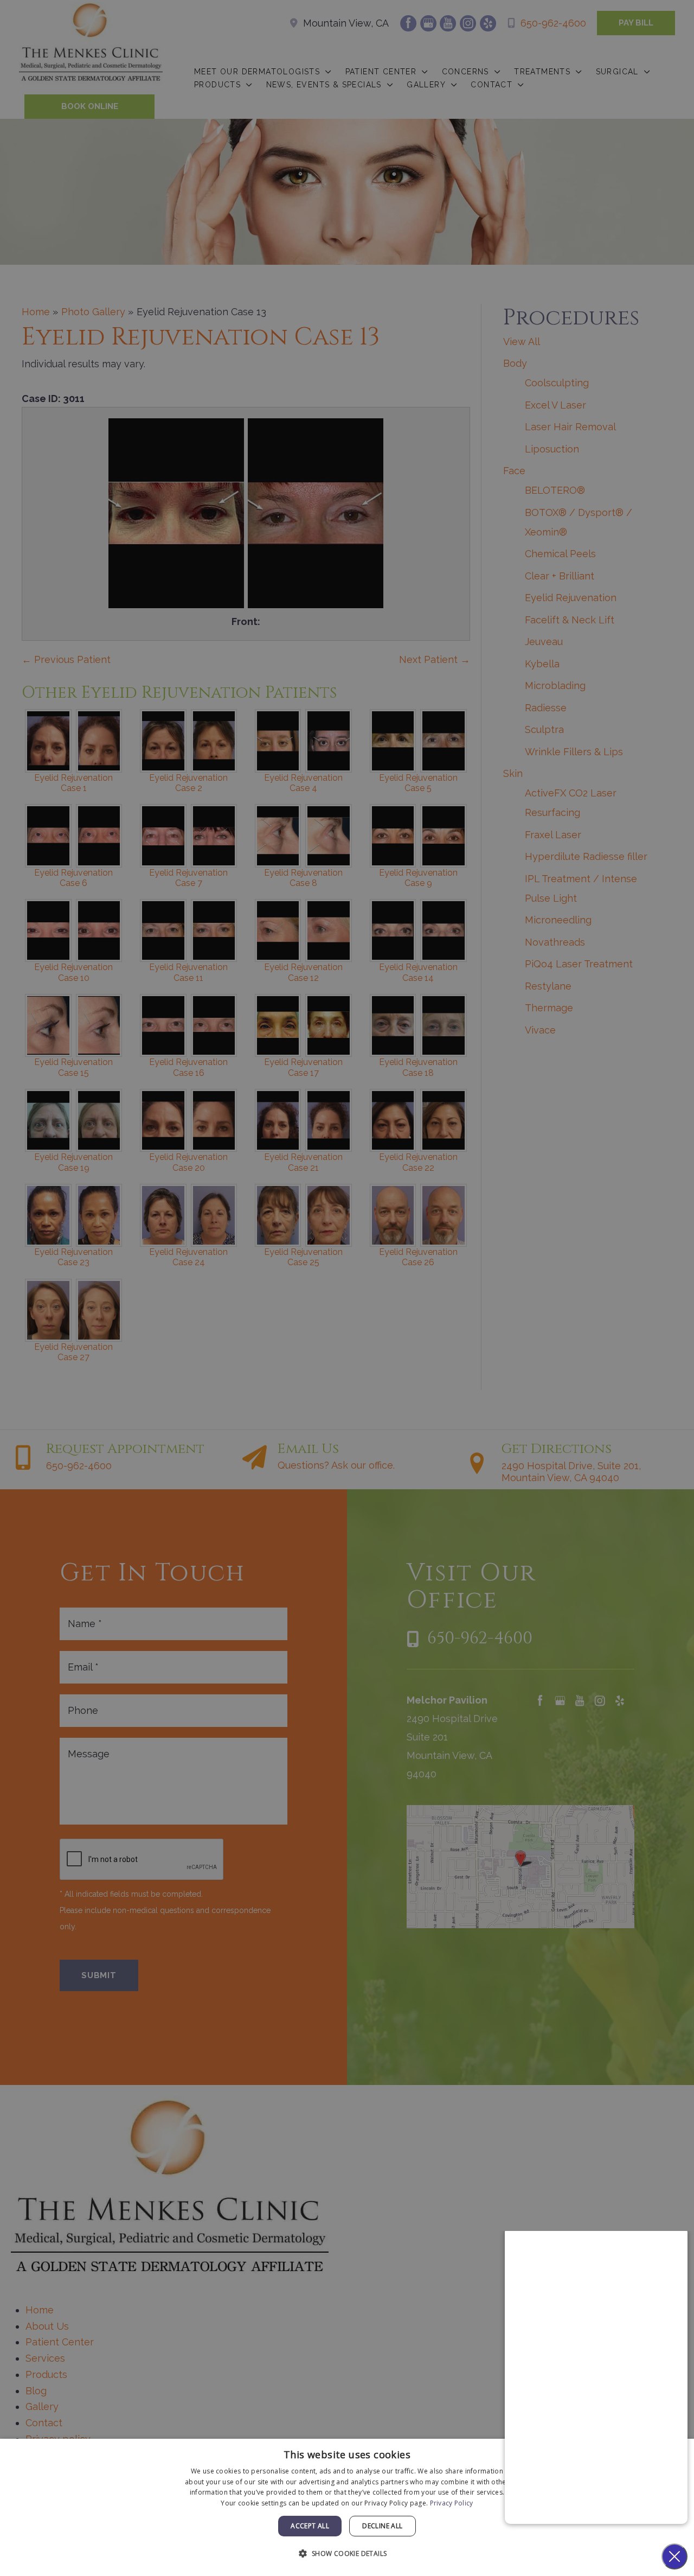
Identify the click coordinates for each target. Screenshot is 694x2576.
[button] (347, 2554)
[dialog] (347, 2507)
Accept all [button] (310, 2526)
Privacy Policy (452, 2503)
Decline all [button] (382, 2526)
